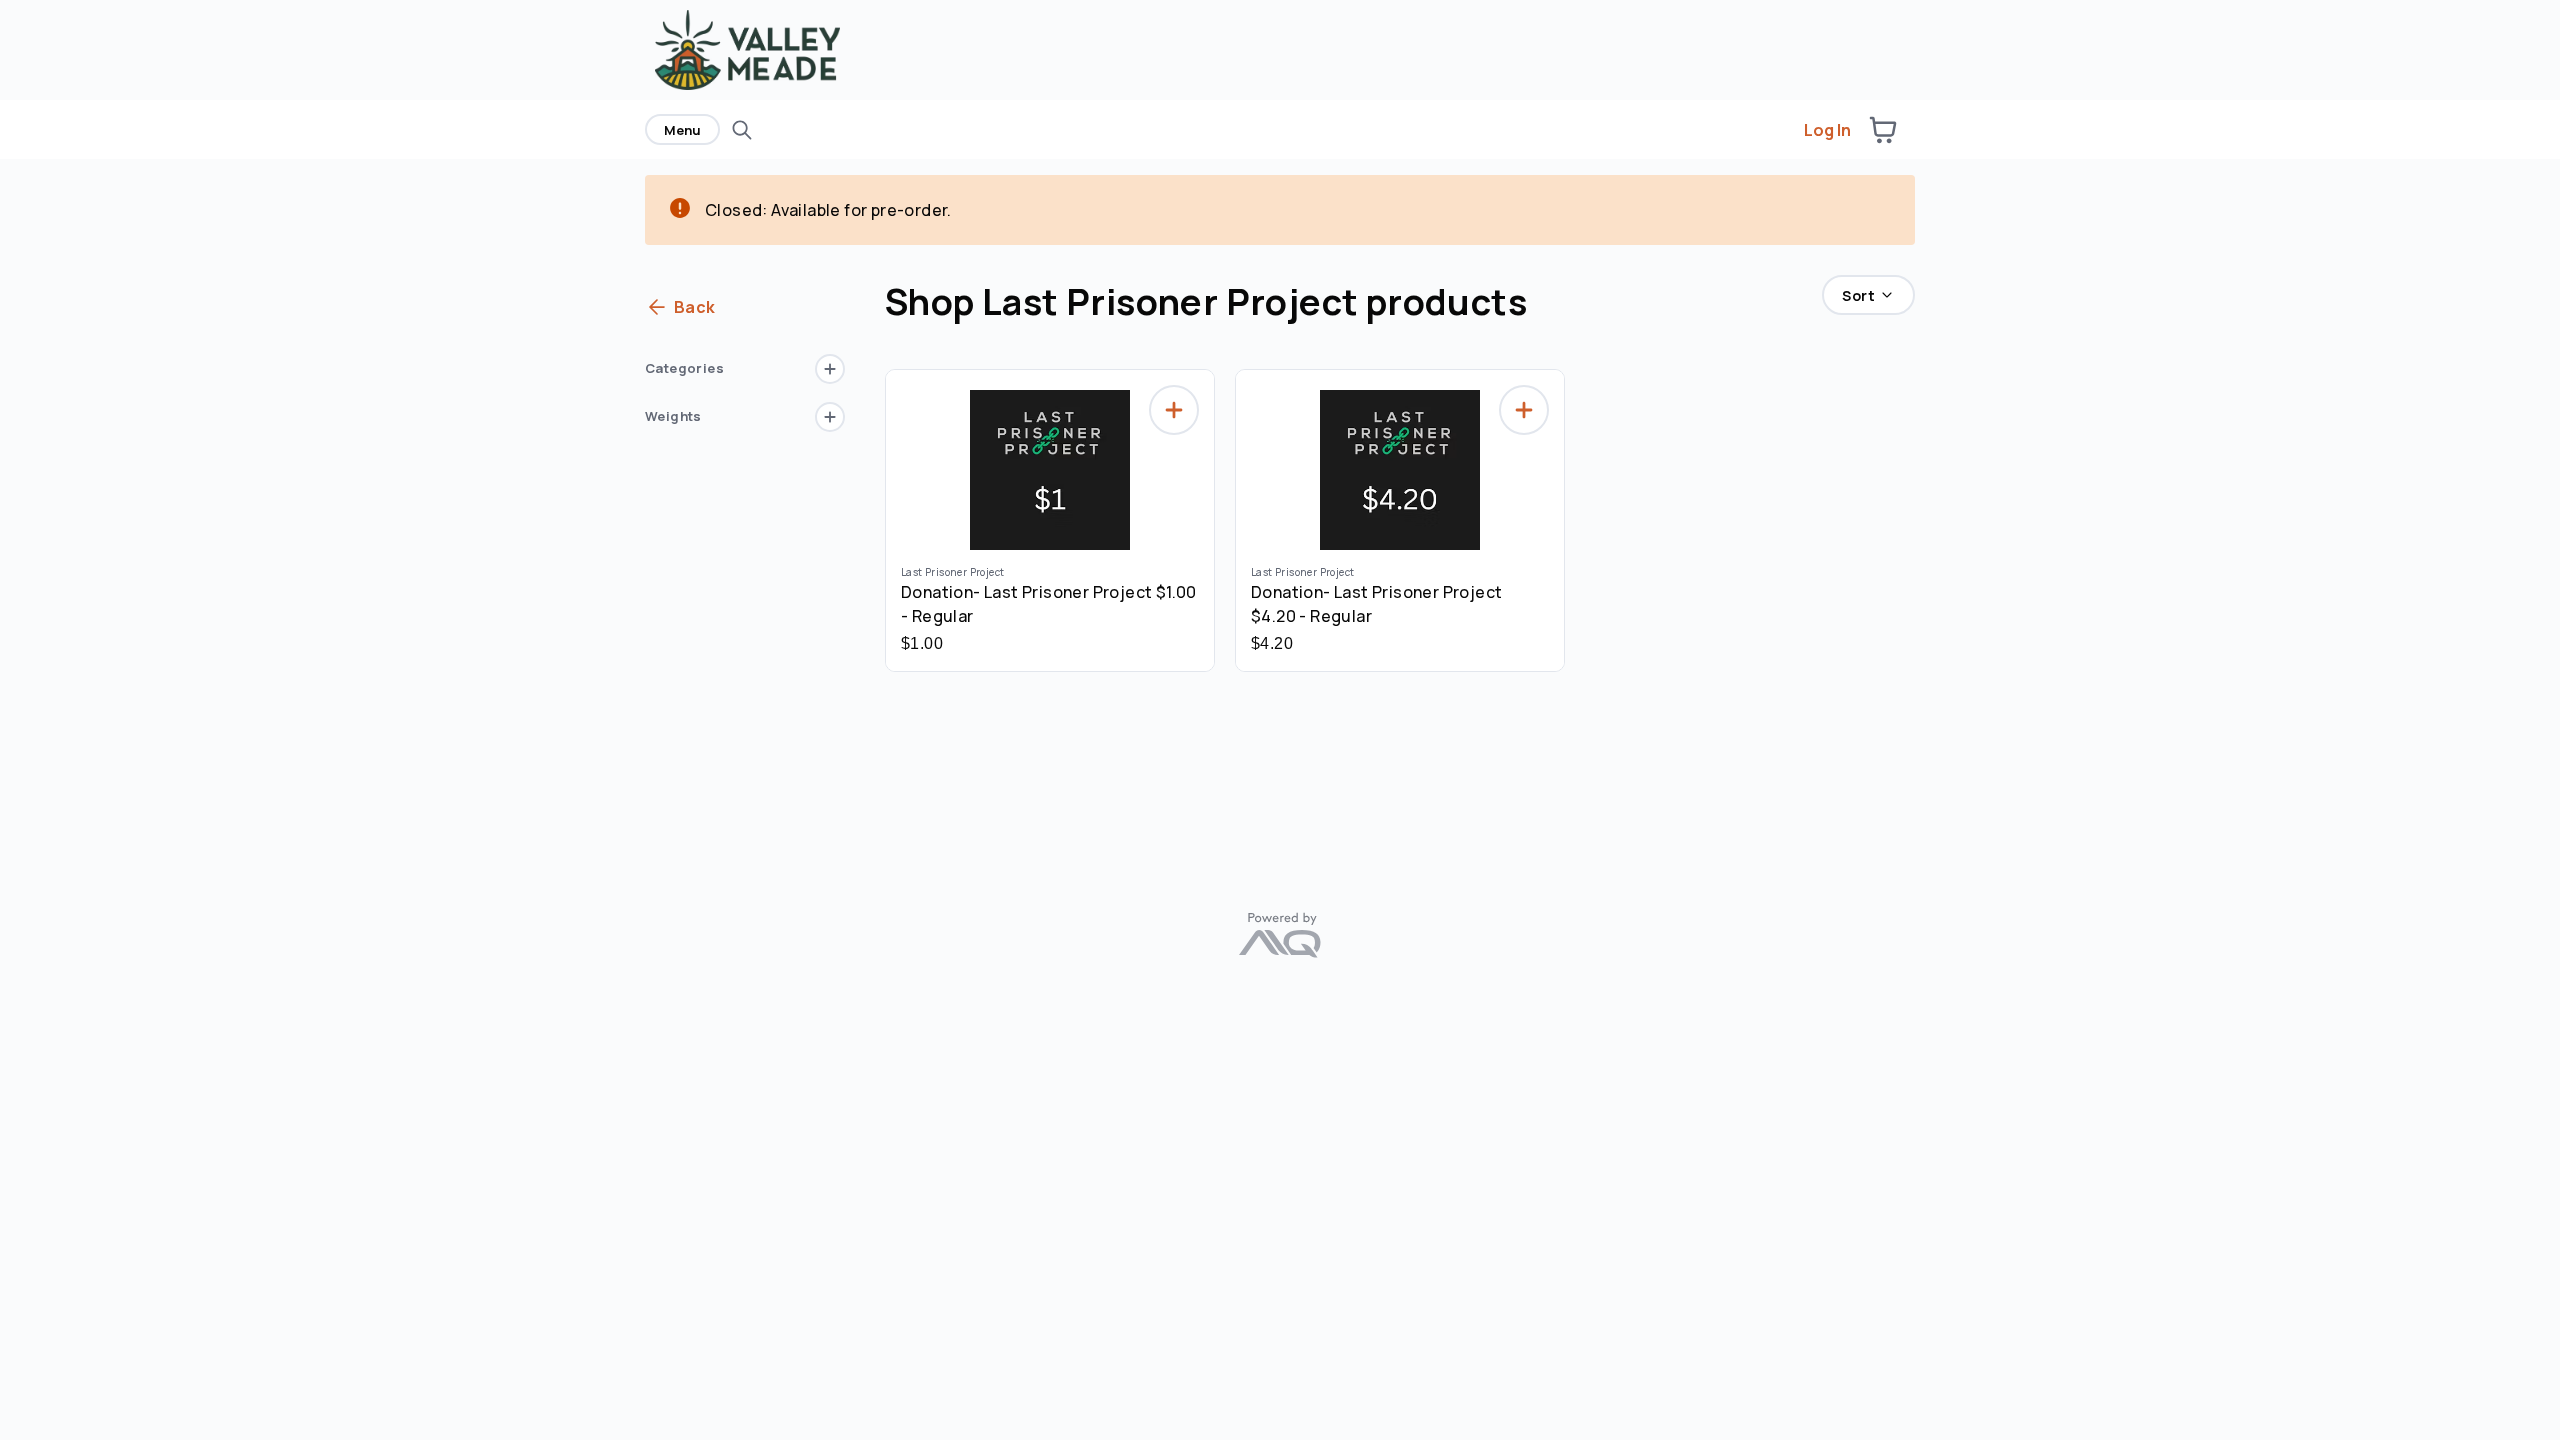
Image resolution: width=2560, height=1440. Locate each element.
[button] (1883, 130)
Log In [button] (1827, 130)
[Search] (742, 130)
